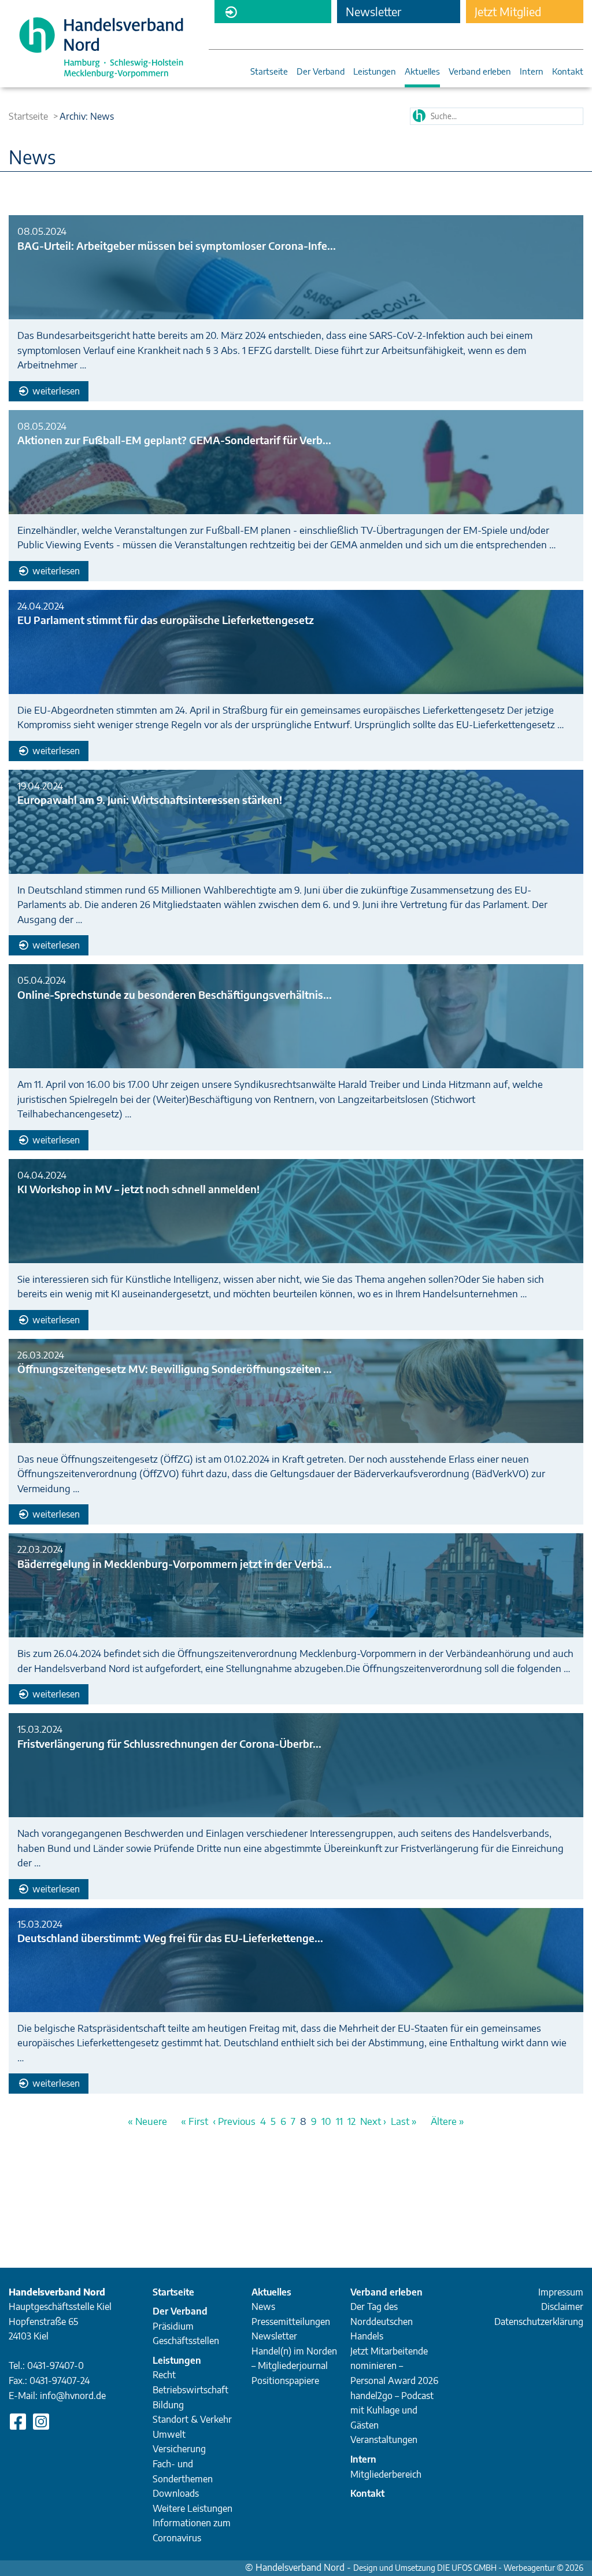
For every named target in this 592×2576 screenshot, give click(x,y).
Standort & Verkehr (192, 2419)
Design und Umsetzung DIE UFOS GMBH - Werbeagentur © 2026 (468, 2568)
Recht (164, 2375)
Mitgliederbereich (273, 12)
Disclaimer (562, 2306)
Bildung (168, 2405)
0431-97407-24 (60, 2381)
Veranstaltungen (384, 2440)
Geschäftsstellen (186, 2341)
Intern (532, 72)
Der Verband (321, 72)
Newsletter (274, 2336)
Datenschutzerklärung (539, 2322)
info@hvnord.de (73, 2396)
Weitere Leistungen (193, 2508)
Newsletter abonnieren (374, 14)
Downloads (176, 2493)
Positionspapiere (285, 2381)
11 (339, 2121)
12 (351, 2121)
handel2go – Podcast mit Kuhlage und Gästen (392, 2410)
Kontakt (568, 72)
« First (195, 2121)
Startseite (269, 72)
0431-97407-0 (55, 2365)
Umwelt (169, 2434)
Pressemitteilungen (291, 2322)
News (263, 2306)
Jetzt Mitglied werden (508, 14)
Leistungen (375, 72)
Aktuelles (422, 72)
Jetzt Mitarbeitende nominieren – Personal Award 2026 (394, 2366)
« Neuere (147, 2121)
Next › (373, 2121)
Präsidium (173, 2326)
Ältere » (447, 2121)
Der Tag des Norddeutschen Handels (382, 2321)
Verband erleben (480, 72)
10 (326, 2121)
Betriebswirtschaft (190, 2390)
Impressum (561, 2292)
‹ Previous (234, 2121)
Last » (404, 2121)
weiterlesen (55, 391)
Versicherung (179, 2449)
